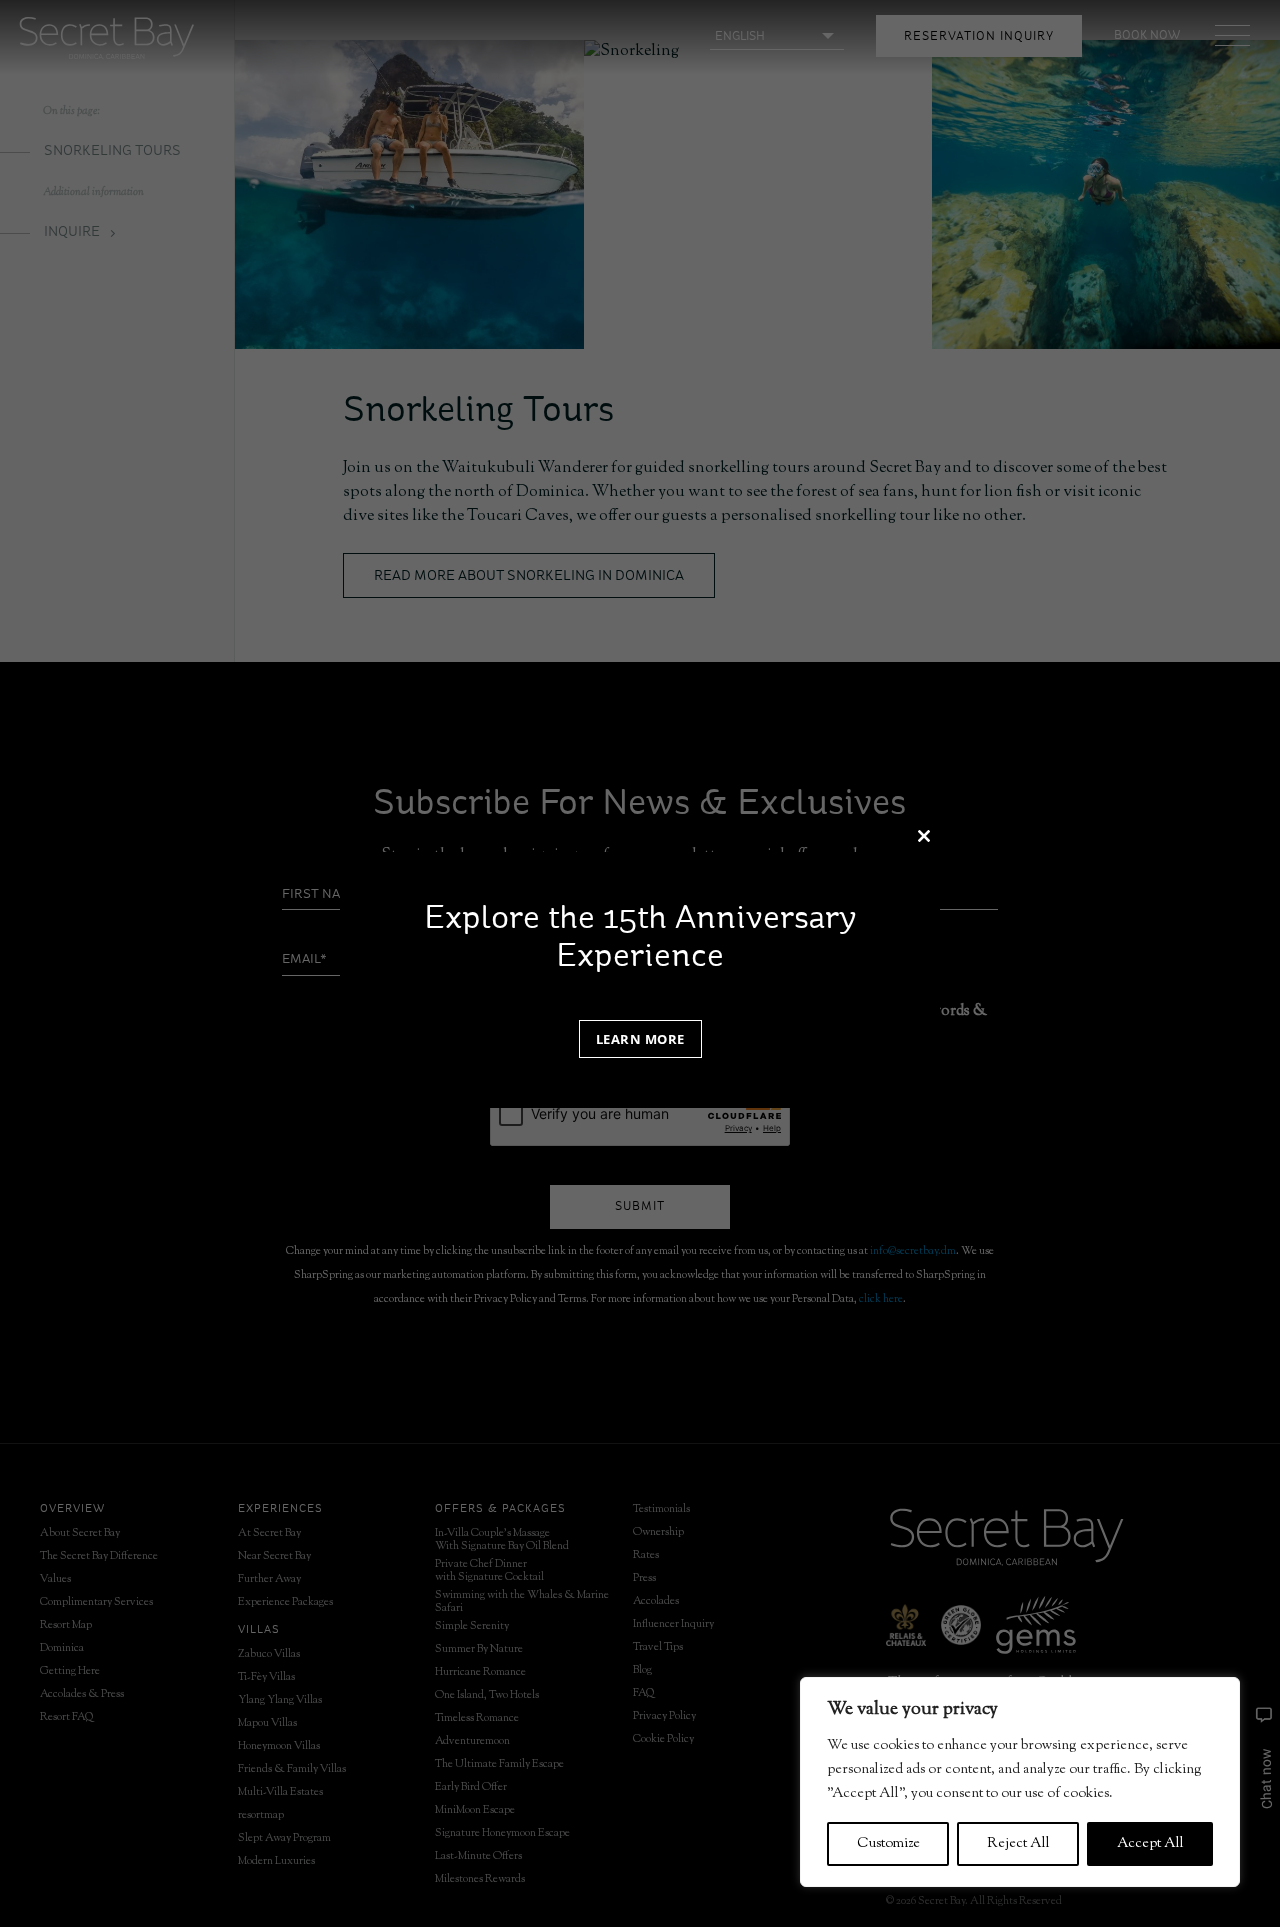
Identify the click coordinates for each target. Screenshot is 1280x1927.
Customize (888, 1844)
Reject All (1018, 1844)
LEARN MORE (640, 1039)
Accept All (1150, 1844)
